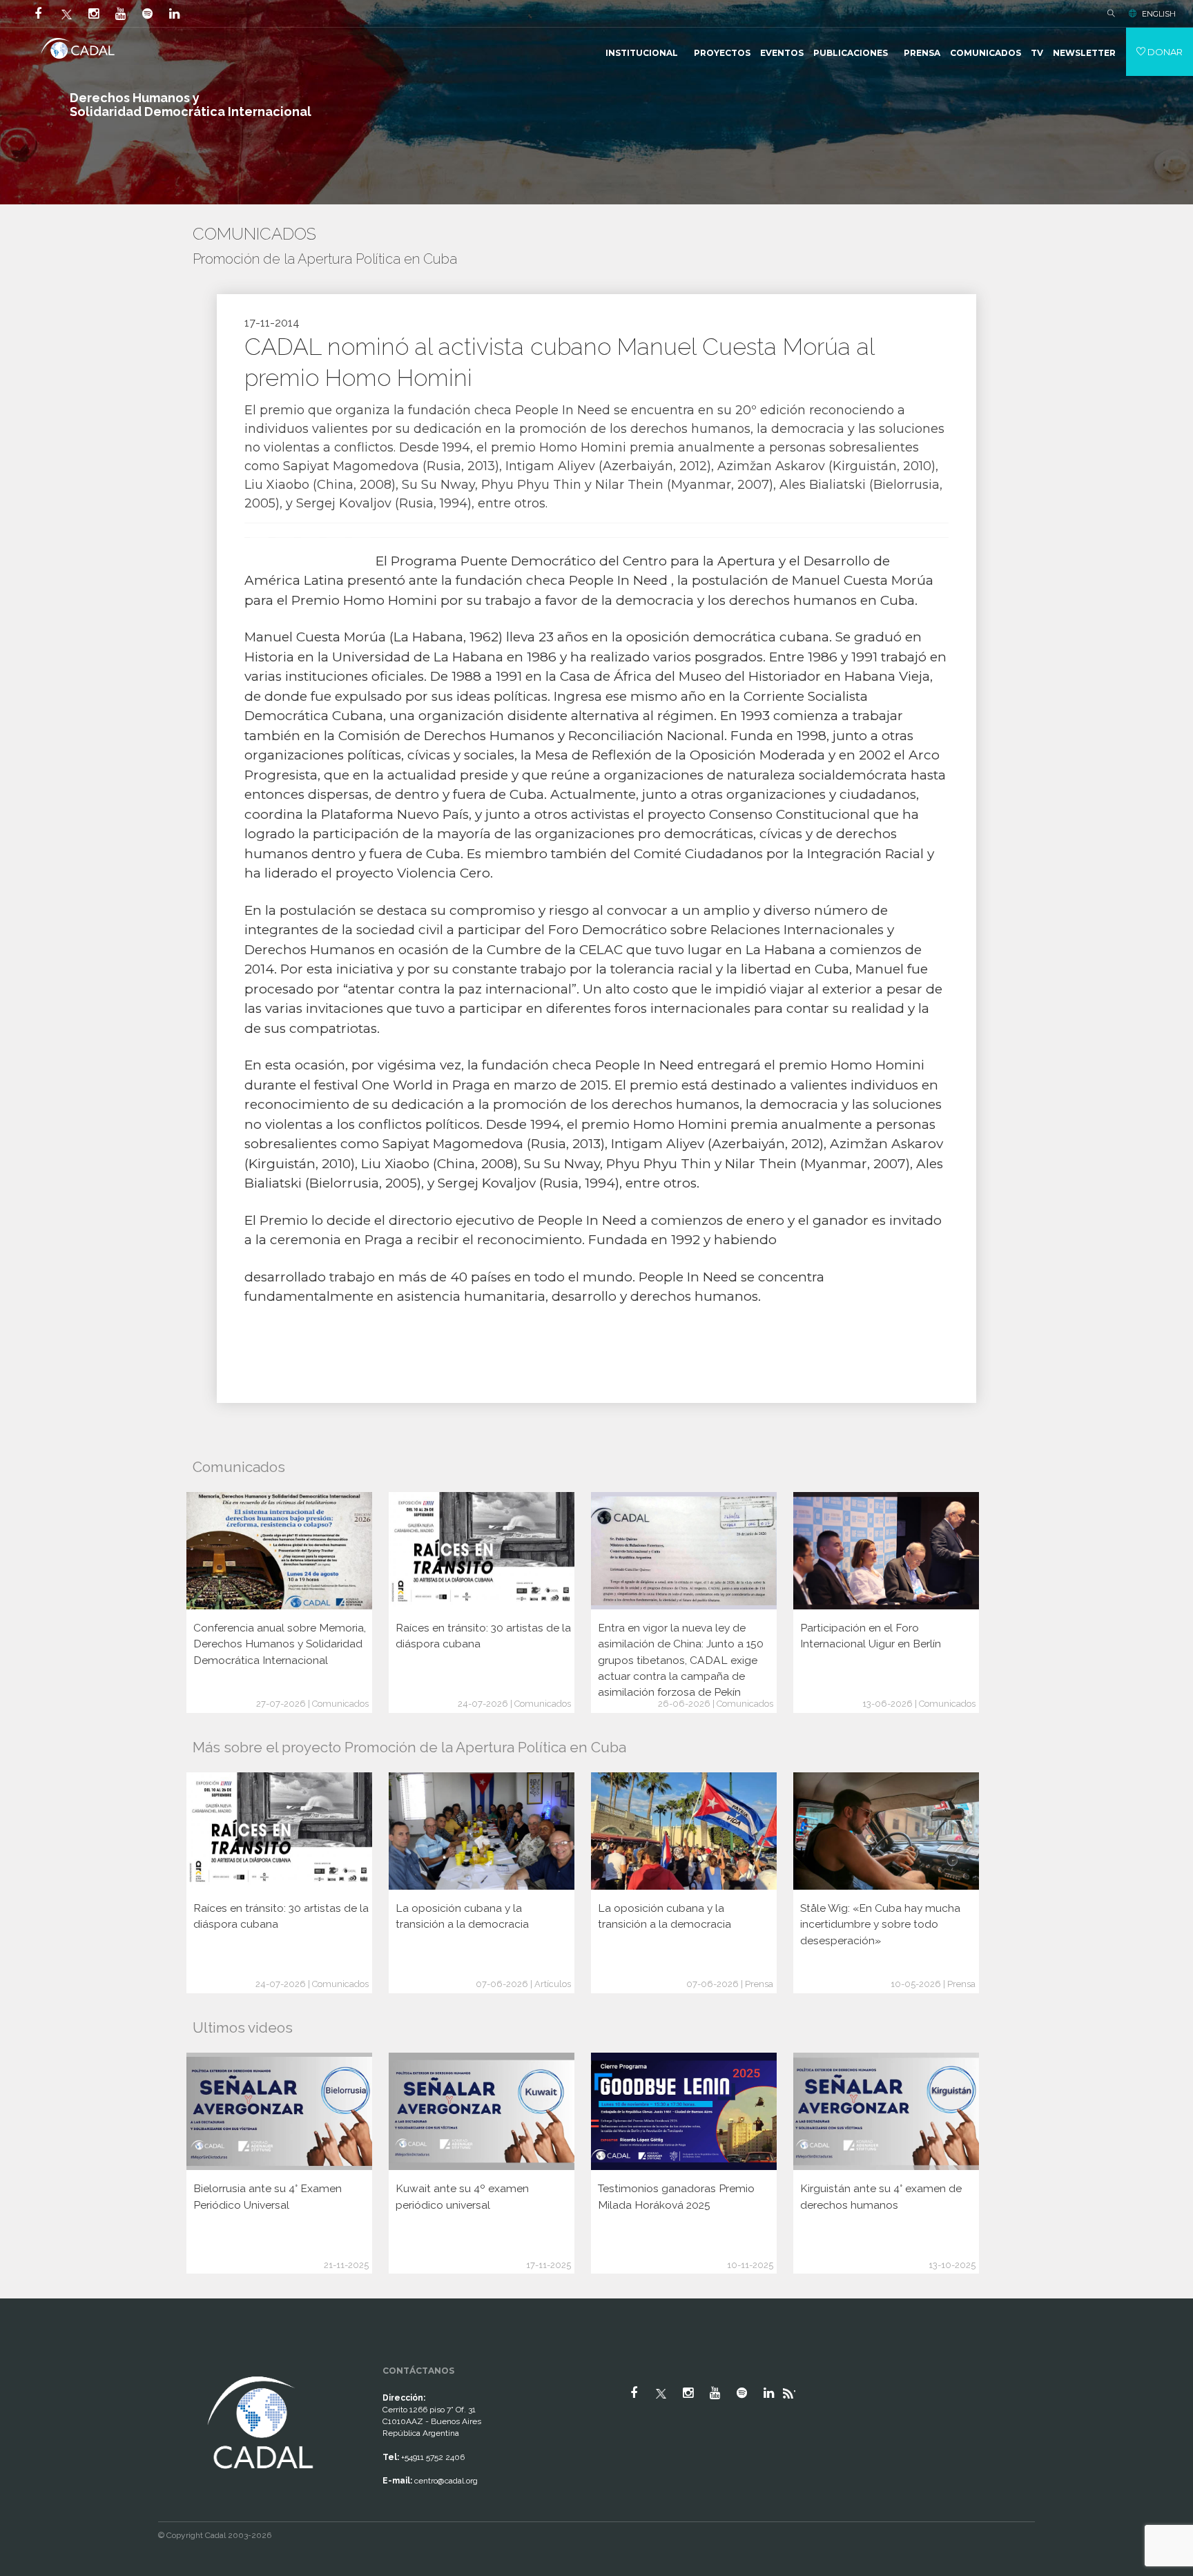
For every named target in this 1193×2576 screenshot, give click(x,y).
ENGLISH (1159, 14)
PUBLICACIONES (851, 53)
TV (1037, 53)
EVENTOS (782, 53)
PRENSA (922, 53)
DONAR (1164, 52)
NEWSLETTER (1084, 53)
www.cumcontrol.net (27, 2361)
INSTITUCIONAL (642, 53)
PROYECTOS (722, 53)
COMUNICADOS (986, 53)
